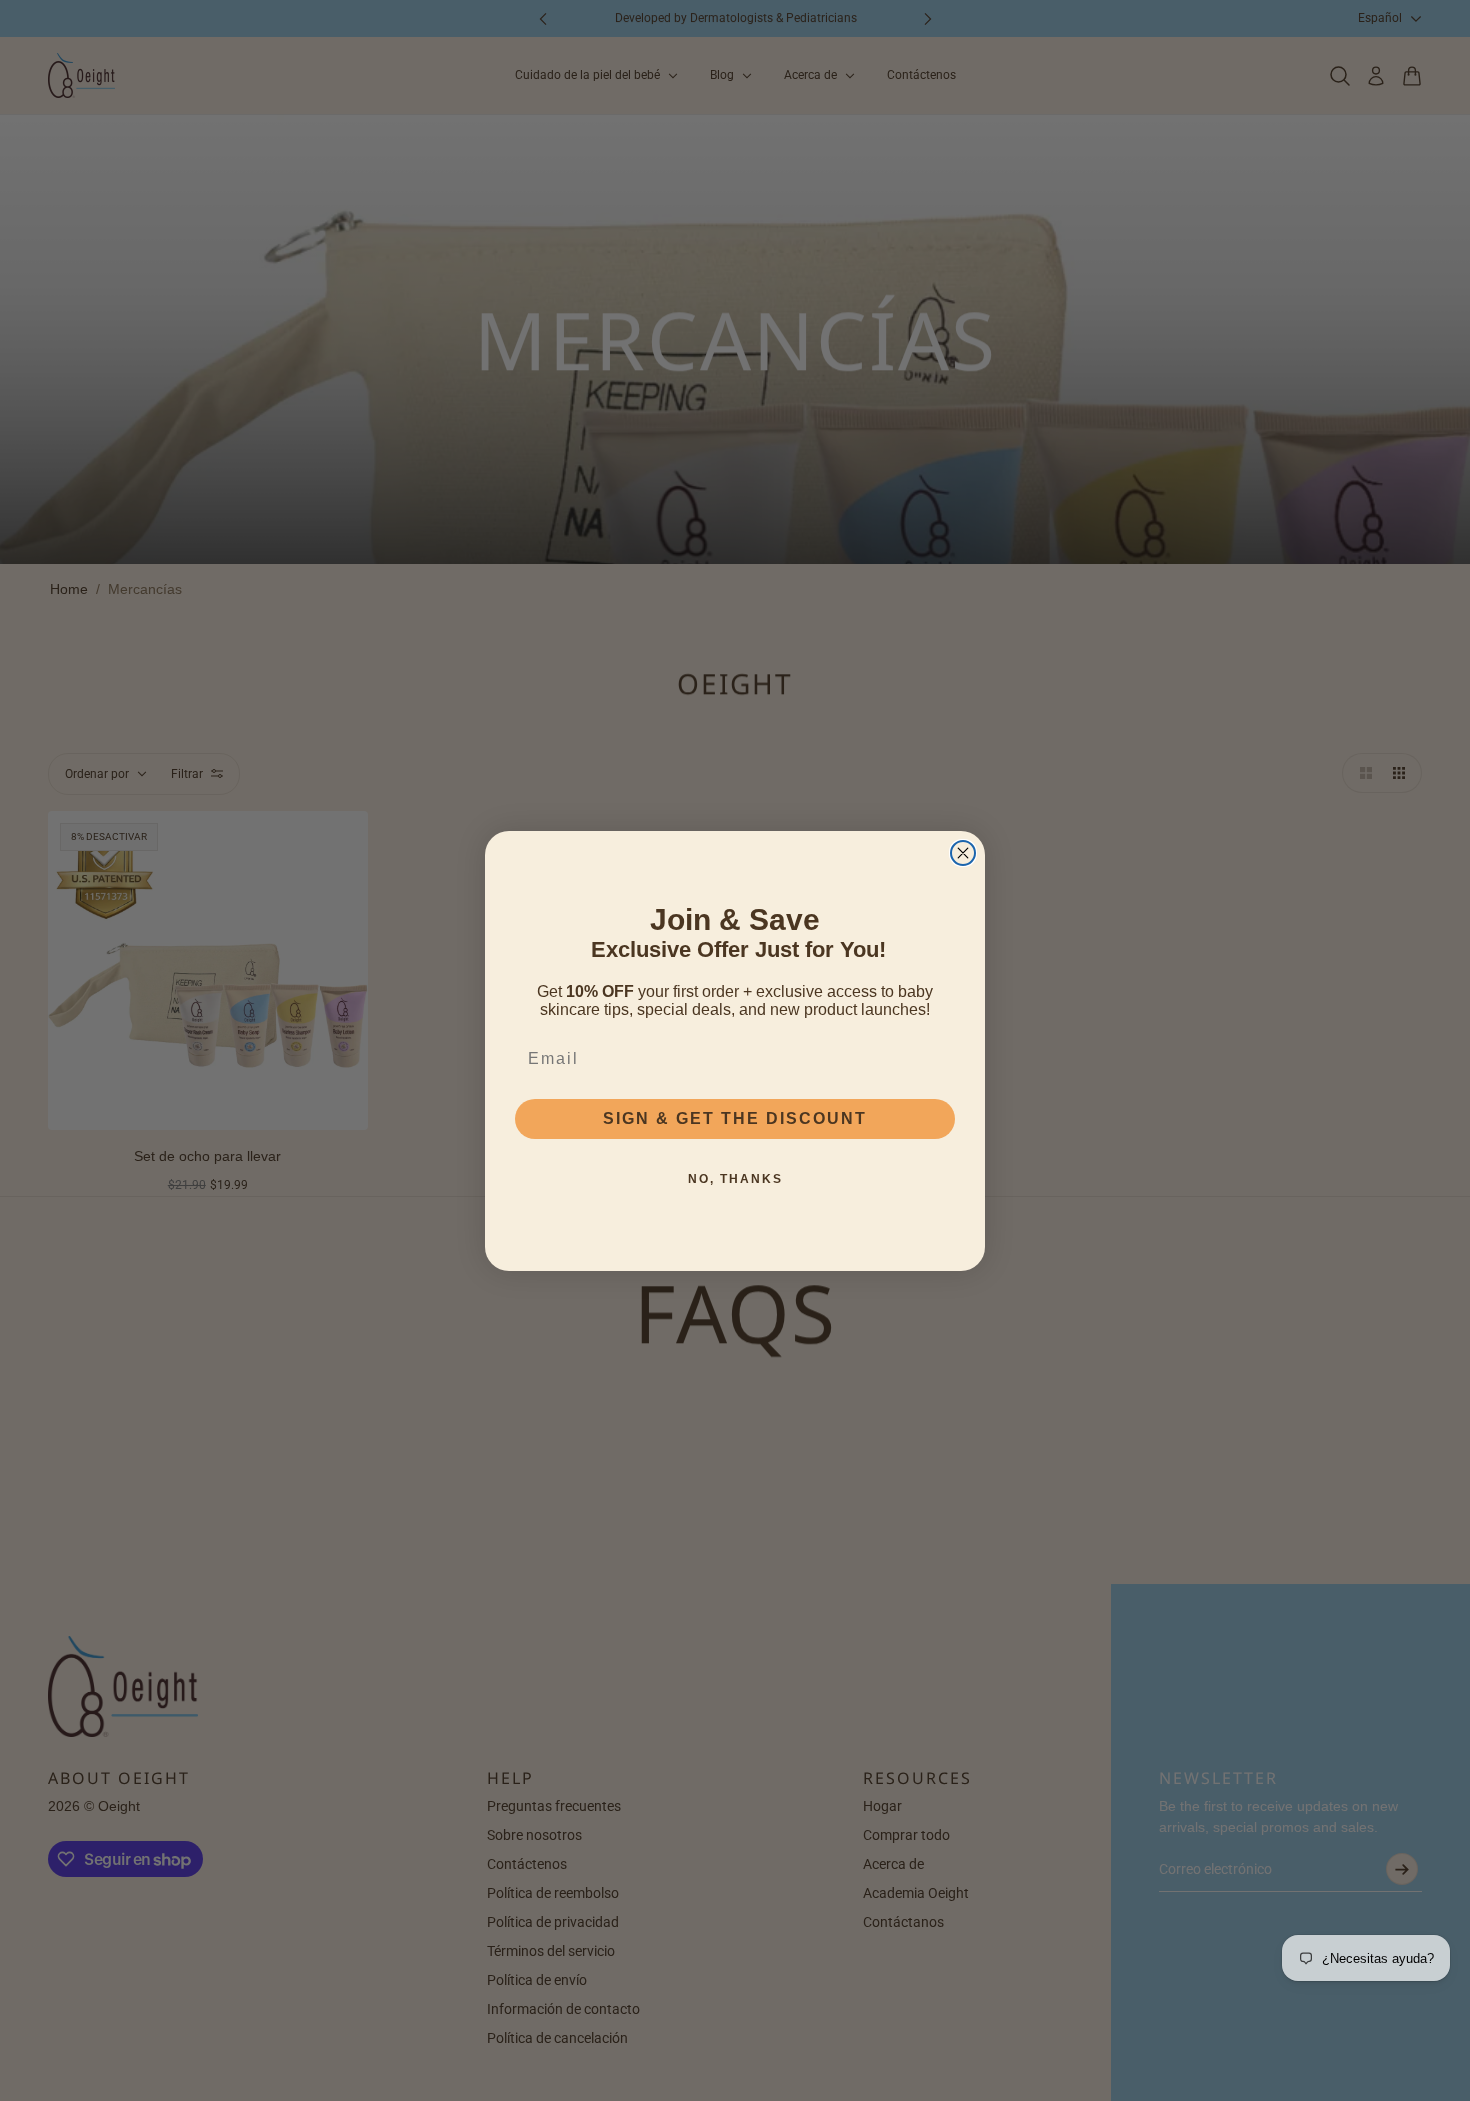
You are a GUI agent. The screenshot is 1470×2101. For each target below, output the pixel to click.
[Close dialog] (963, 853)
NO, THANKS (735, 1179)
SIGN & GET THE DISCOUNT (735, 1118)
